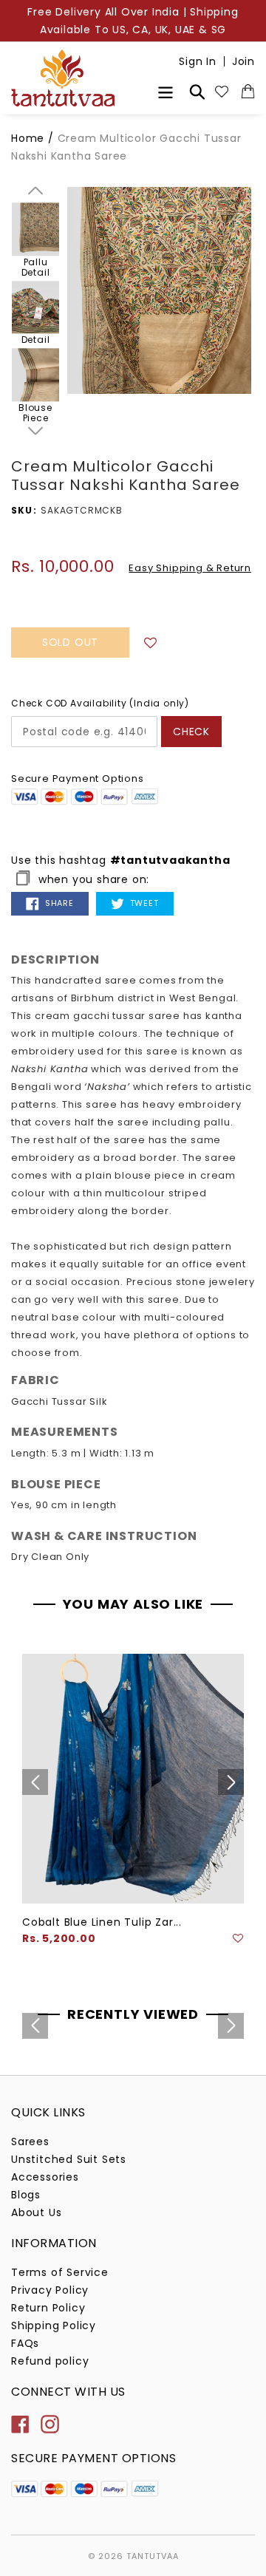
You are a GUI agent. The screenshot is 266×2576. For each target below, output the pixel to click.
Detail (36, 341)
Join (243, 61)
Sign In (198, 61)
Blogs (26, 2195)
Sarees (30, 2141)
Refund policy (50, 2361)
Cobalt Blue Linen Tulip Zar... (102, 1922)
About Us (36, 2212)
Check (191, 732)
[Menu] (166, 91)
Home (28, 138)
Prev (35, 191)
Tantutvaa (153, 2556)
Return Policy (48, 2308)
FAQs (25, 2343)
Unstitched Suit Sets (69, 2159)
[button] (151, 642)
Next (35, 431)
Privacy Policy (50, 2290)
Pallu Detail (36, 268)
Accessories (45, 2177)
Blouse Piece (35, 414)
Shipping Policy (54, 2325)
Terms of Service (60, 2272)
